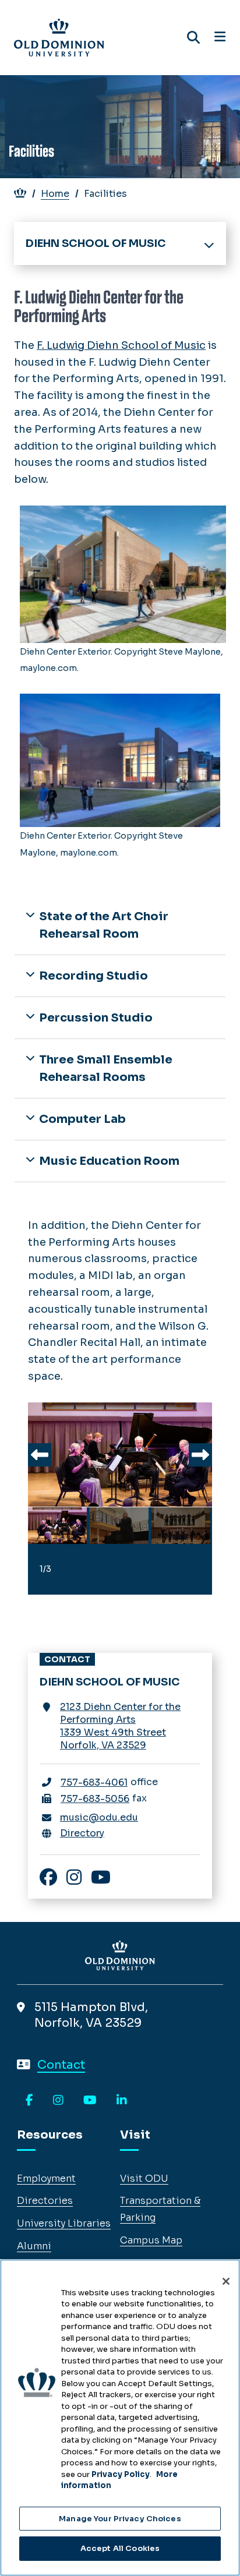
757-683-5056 (95, 1799)
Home (55, 194)
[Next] (200, 1455)
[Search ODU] (193, 38)
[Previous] (40, 1455)
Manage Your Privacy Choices (120, 2519)
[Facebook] (29, 2101)
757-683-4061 (94, 1782)
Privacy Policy (121, 2474)
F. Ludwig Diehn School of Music (121, 345)
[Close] (226, 2281)
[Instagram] (58, 2101)
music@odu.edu (99, 1817)
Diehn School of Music (96, 243)
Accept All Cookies (120, 2548)
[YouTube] (90, 2101)
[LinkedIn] (122, 2101)
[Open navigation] (220, 37)
